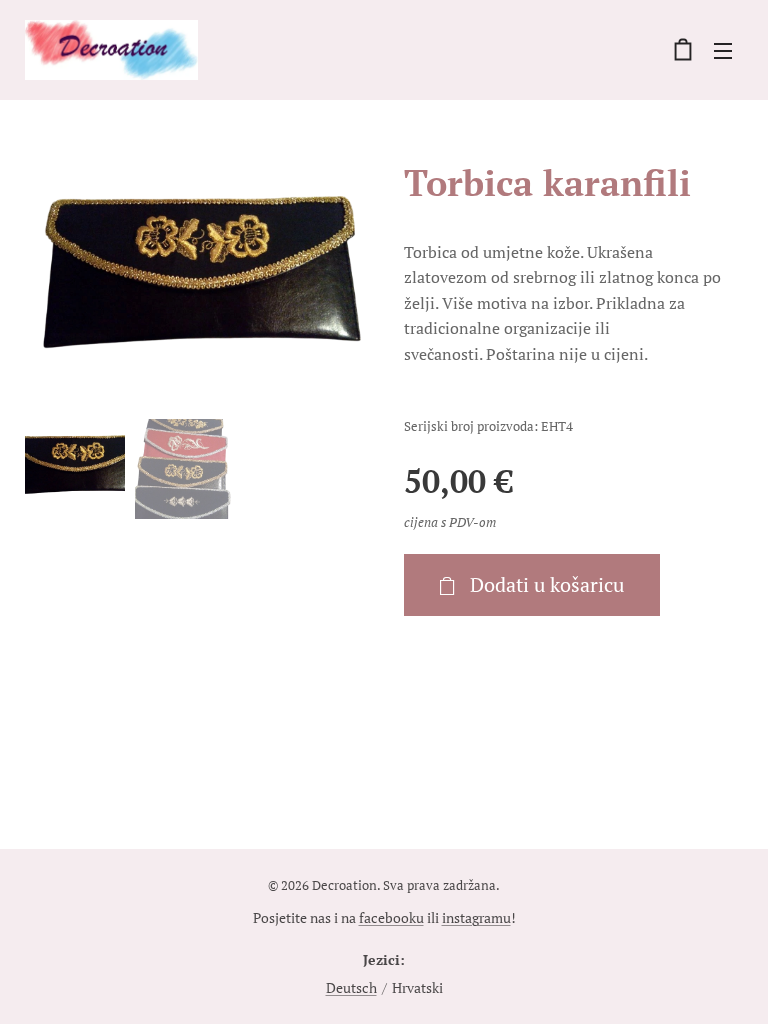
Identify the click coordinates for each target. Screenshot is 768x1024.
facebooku (391, 917)
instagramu (476, 917)
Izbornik (723, 50)
